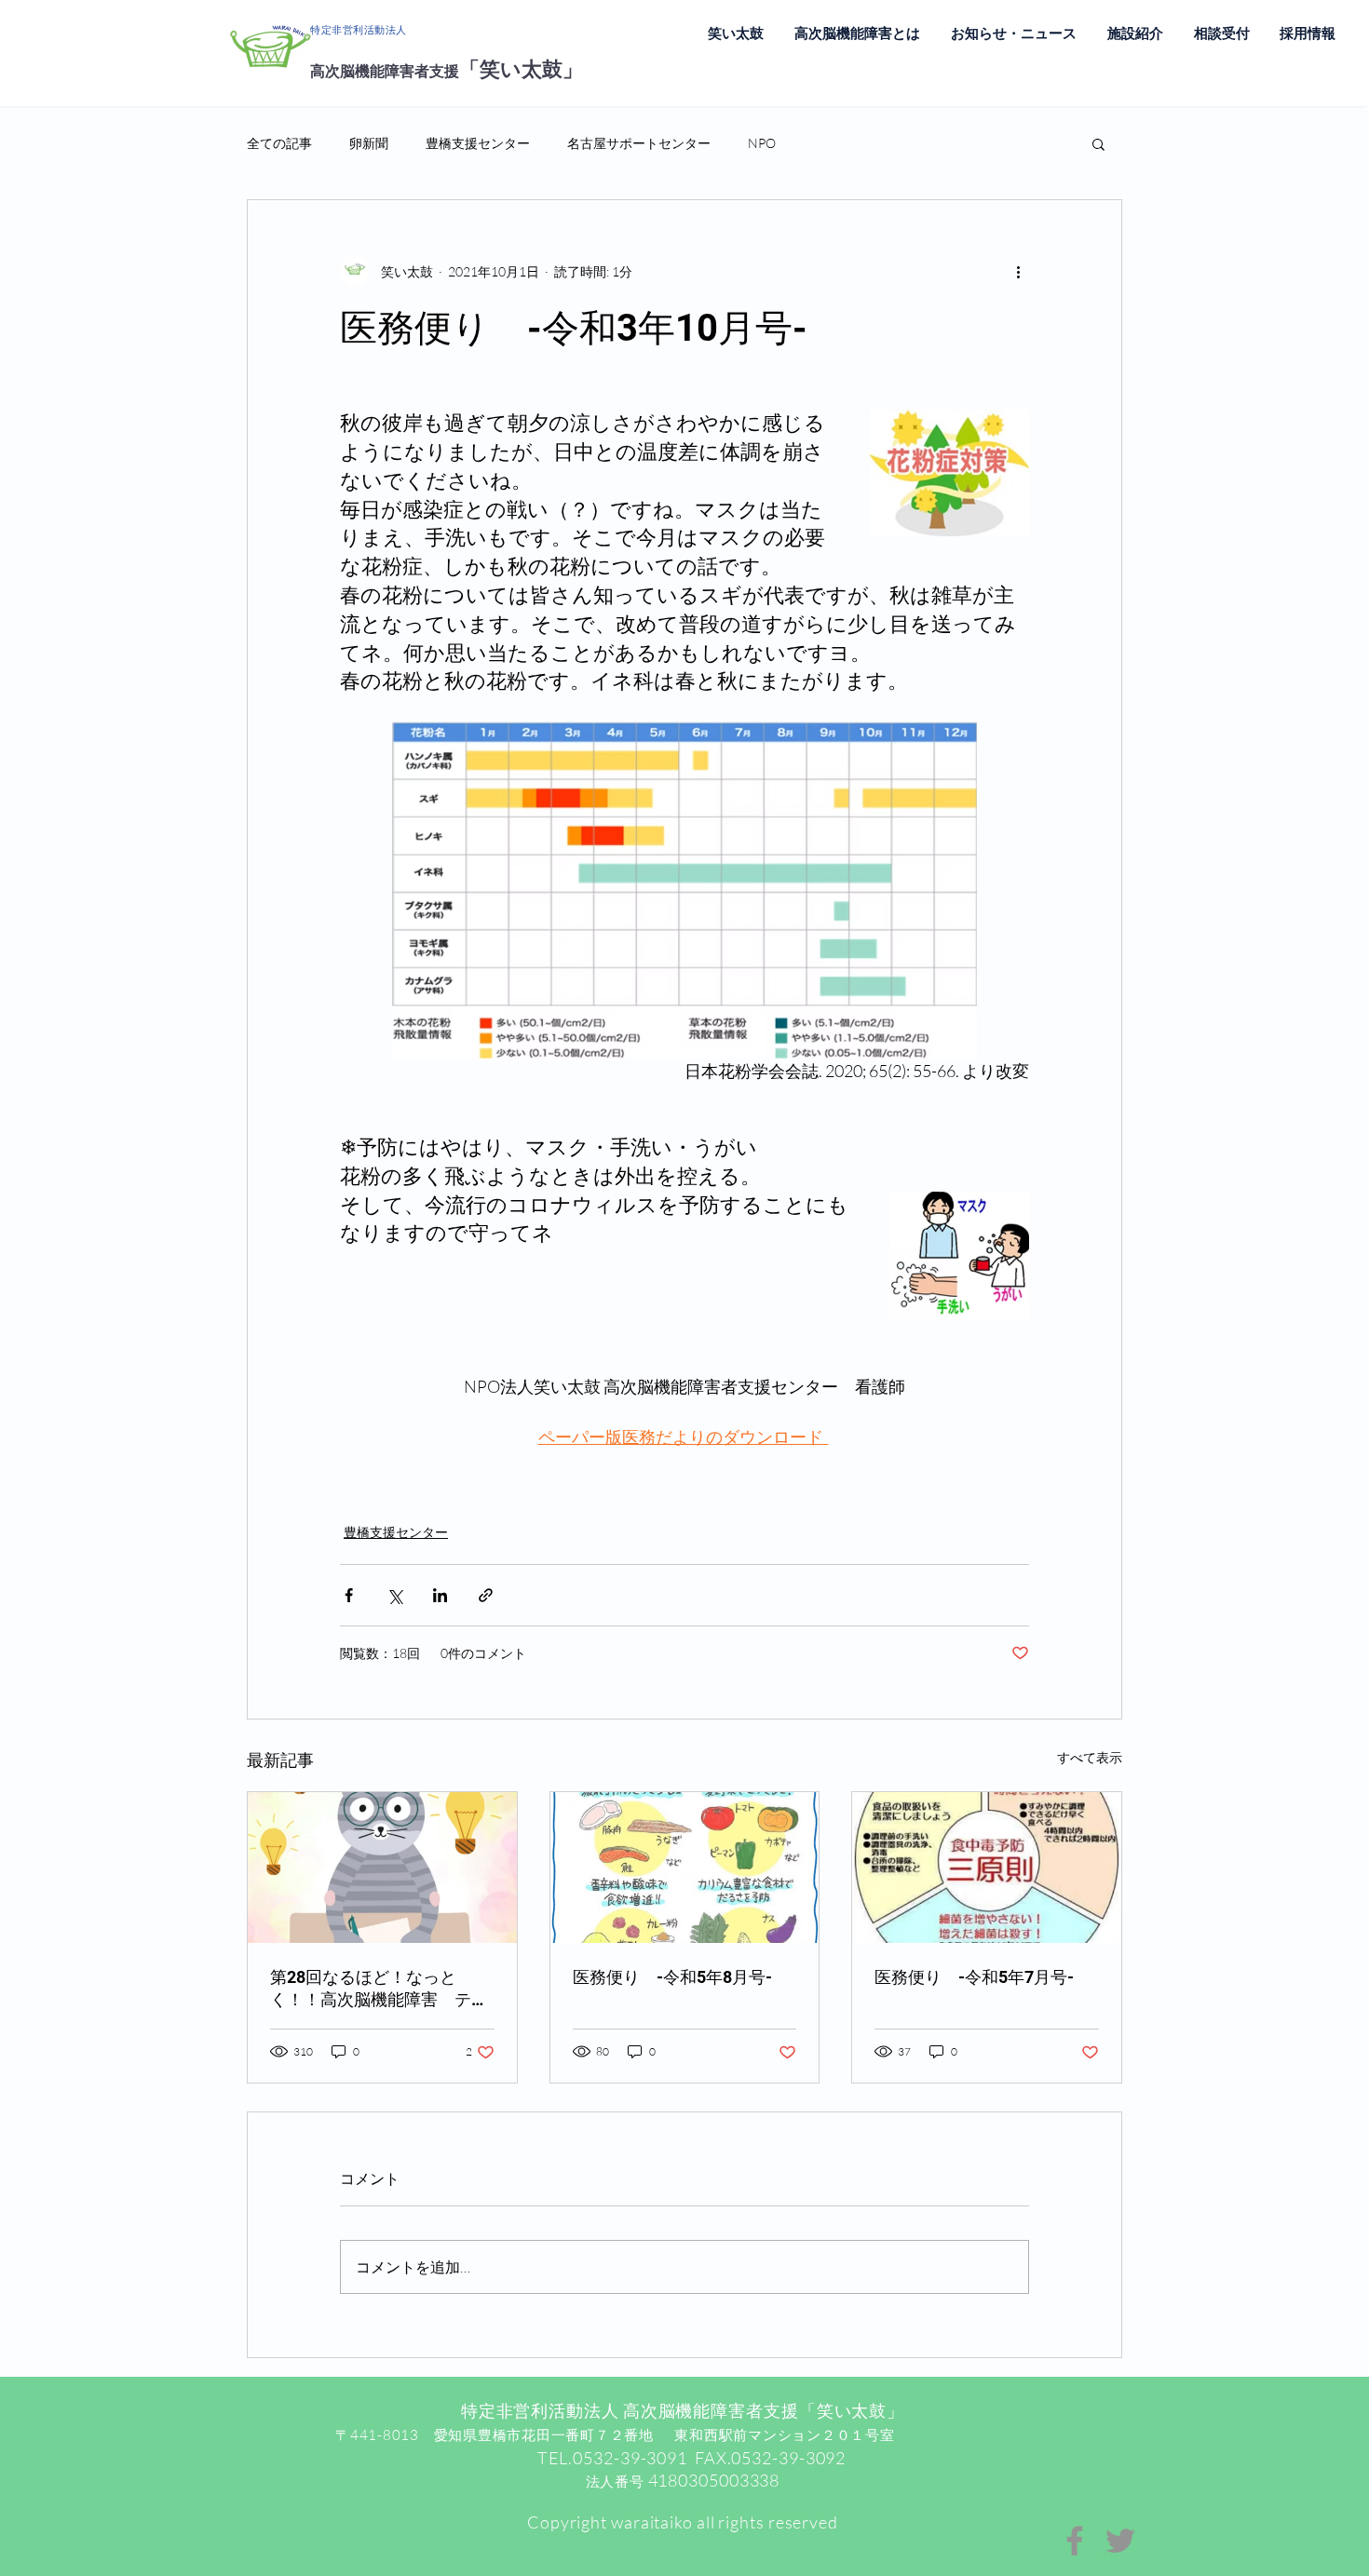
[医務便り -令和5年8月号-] (685, 1868)
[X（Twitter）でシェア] (394, 1595)
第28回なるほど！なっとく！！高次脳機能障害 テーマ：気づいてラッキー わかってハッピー (381, 1989)
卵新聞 (369, 143)
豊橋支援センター (478, 143)
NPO (762, 143)
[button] (1098, 143)
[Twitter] (1120, 2541)
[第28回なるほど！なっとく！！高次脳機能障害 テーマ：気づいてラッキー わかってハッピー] (382, 1868)
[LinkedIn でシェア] (440, 1595)
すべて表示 (1090, 1757)
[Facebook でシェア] (349, 1595)
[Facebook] (1075, 2541)
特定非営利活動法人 (359, 30)
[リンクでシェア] (486, 1595)
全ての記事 (279, 143)
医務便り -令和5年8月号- (672, 1977)
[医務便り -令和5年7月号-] (987, 1868)
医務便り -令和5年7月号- (974, 1977)
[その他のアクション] (1018, 271)
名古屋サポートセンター (639, 143)
